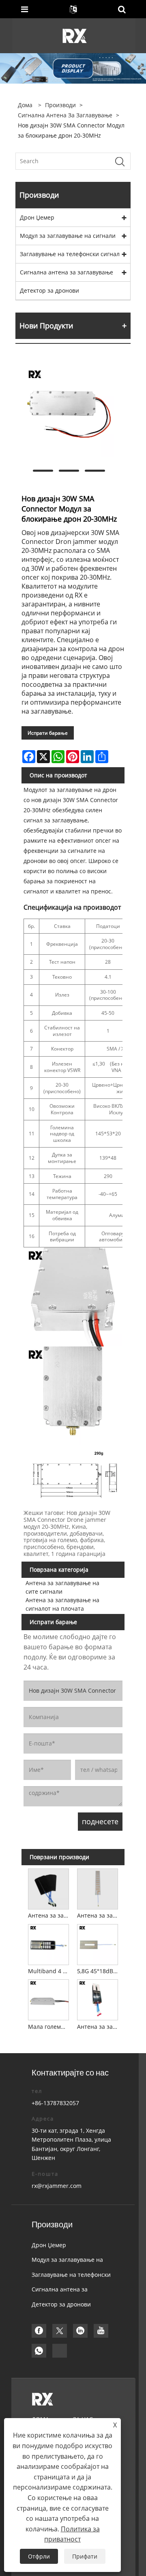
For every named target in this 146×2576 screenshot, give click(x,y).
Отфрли (39, 2556)
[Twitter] (60, 2331)
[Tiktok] (60, 2351)
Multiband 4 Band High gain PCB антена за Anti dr (49, 1971)
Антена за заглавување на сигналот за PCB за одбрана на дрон (99, 1915)
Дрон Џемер (37, 217)
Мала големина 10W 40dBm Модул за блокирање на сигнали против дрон (49, 2027)
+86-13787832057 (55, 2103)
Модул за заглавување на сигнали (68, 236)
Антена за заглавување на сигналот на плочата (62, 1604)
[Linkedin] (80, 2331)
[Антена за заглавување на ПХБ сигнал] (98, 1999)
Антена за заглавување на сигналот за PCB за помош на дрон (49, 1915)
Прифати (85, 2556)
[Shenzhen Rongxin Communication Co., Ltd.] (74, 35)
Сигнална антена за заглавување (65, 115)
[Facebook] (39, 2331)
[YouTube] (101, 2331)
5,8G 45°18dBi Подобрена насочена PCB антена (99, 1971)
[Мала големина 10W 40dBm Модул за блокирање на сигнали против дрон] (48, 1999)
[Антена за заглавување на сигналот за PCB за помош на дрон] (48, 1888)
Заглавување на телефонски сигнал (70, 254)
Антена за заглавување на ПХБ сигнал (99, 2027)
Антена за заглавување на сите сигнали (62, 1587)
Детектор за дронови (49, 290)
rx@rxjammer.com (57, 2186)
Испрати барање (48, 733)
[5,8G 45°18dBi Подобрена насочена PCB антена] (98, 1943)
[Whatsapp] (39, 2351)
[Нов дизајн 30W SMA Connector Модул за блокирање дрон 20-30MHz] (69, 412)
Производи (60, 105)
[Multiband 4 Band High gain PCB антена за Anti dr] (48, 1943)
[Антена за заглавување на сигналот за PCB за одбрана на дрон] (98, 1888)
